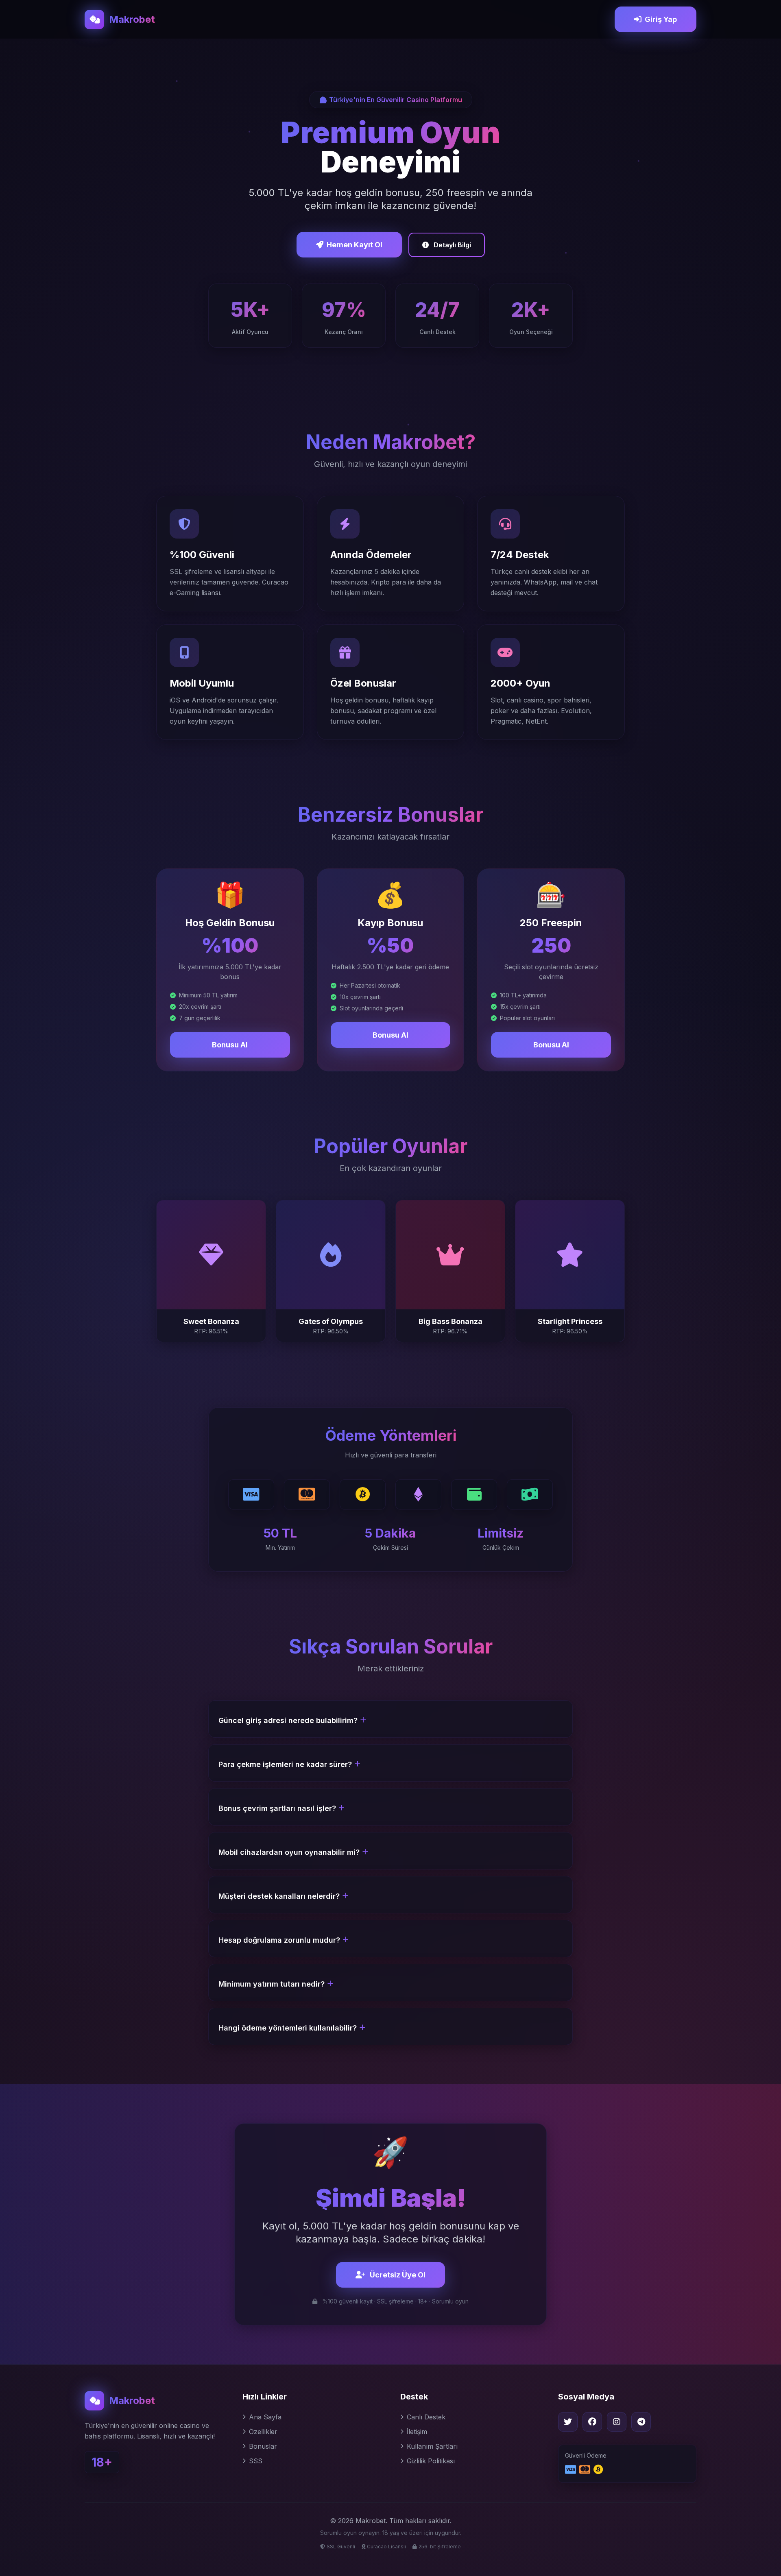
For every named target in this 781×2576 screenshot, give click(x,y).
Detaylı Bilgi (452, 245)
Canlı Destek (426, 2417)
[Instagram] (617, 2422)
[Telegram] (641, 2422)
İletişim (417, 2432)
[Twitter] (568, 2422)
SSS (256, 2461)
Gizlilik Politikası (431, 2461)
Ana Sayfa (265, 2417)
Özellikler (263, 2432)
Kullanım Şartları (432, 2446)
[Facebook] (592, 2422)
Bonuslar (263, 2446)
